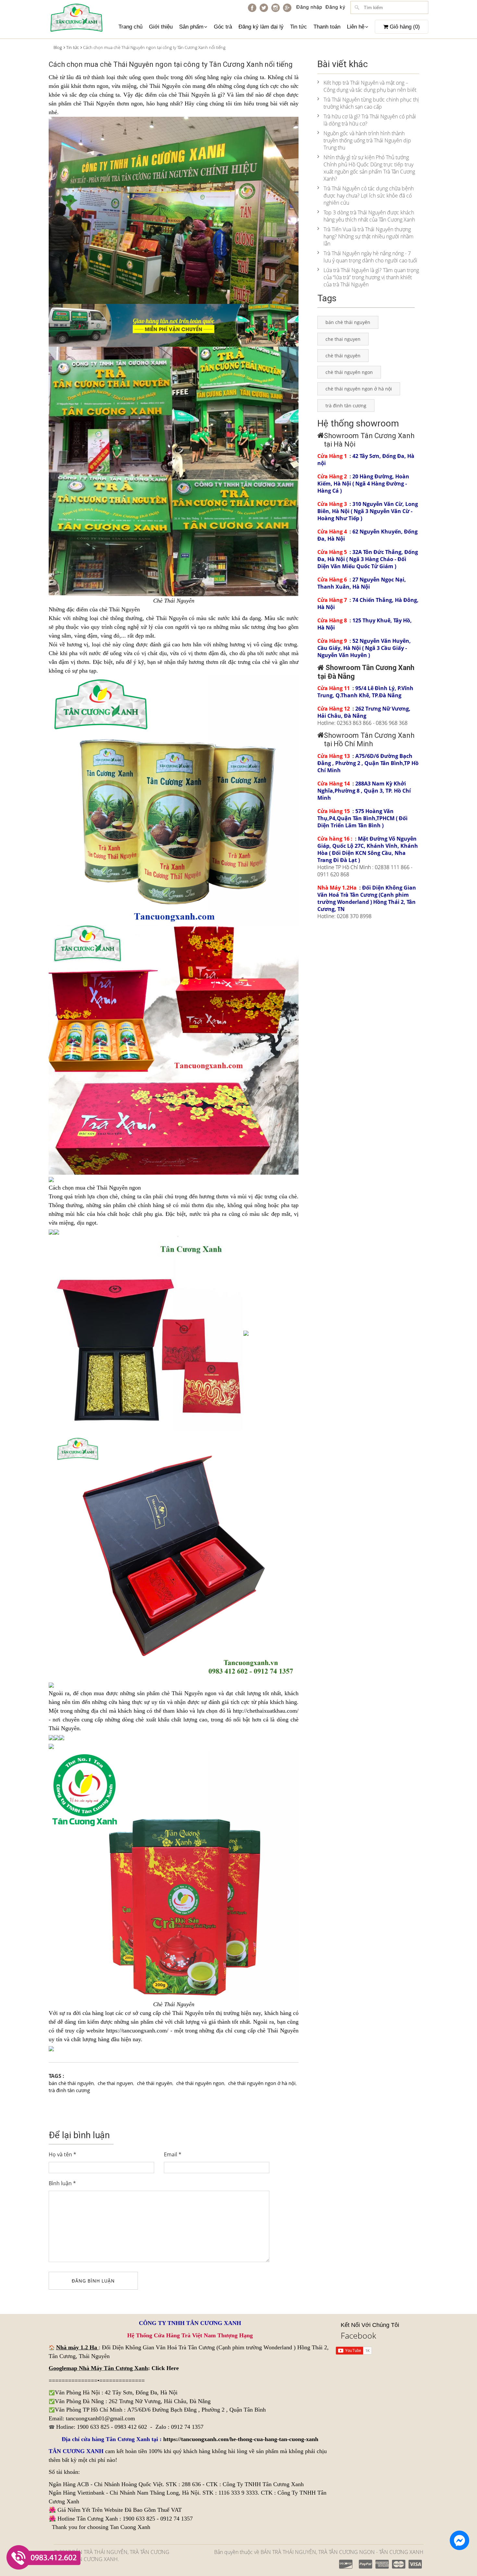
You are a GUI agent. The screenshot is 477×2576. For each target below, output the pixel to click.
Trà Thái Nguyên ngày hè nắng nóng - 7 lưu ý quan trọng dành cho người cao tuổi (370, 257)
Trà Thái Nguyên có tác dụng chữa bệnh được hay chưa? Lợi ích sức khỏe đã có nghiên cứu (369, 196)
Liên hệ (356, 27)
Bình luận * (62, 2183)
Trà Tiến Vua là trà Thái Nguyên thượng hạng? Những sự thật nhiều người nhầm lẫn (368, 236)
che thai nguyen (115, 2083)
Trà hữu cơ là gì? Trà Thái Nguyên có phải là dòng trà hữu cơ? (370, 120)
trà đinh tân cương (69, 2090)
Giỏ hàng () (404, 27)
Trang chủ (130, 27)
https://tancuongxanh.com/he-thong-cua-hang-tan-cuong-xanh (241, 2439)
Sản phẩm (191, 27)
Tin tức (299, 27)
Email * (173, 2154)
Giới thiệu (161, 27)
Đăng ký (336, 7)
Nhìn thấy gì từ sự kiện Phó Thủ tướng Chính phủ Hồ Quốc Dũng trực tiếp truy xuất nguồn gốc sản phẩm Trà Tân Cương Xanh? (369, 168)
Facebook (358, 2335)
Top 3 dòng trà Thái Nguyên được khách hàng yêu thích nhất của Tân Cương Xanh (369, 216)
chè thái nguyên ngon (200, 2083)
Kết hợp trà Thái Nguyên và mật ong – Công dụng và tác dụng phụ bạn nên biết (370, 86)
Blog (58, 47)
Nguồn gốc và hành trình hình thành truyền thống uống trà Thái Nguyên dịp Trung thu (367, 140)
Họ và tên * (62, 2154)
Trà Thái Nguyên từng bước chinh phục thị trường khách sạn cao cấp (371, 103)
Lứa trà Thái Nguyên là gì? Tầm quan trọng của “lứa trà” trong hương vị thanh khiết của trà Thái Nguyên (371, 277)
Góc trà (223, 27)
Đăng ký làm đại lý (261, 27)
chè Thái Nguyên (189, 95)
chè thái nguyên (155, 2083)
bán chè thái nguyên (71, 2083)
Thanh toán (327, 27)
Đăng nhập (309, 7)
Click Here (165, 2368)
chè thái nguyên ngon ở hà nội (262, 2083)
